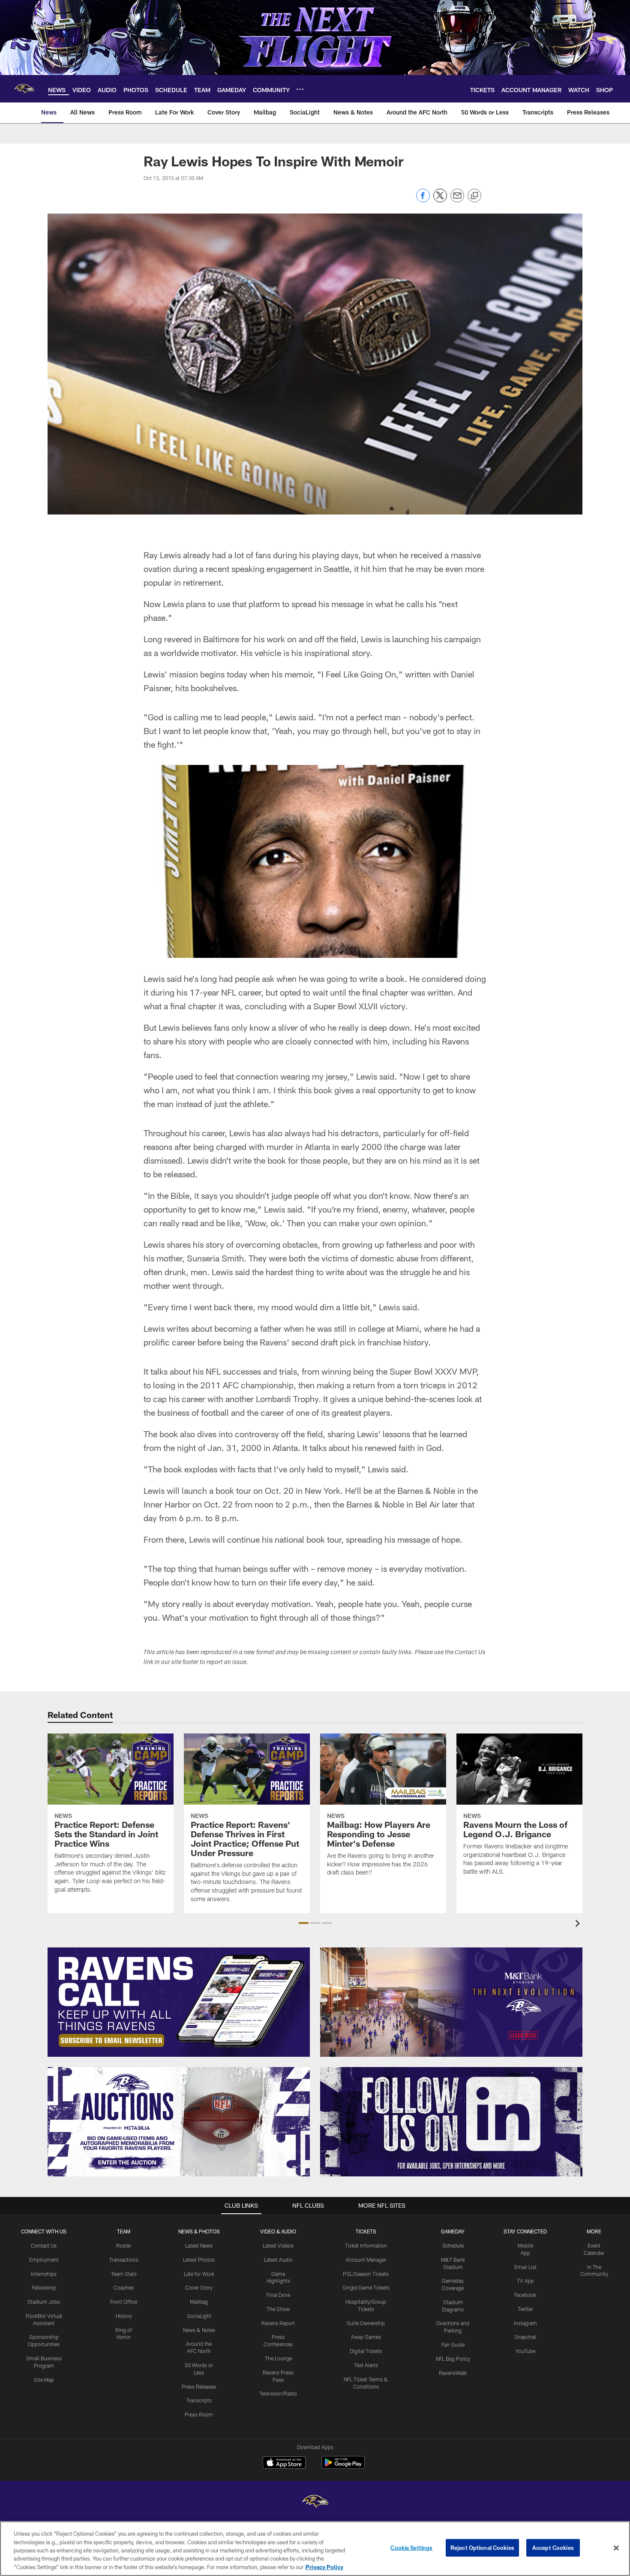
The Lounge (278, 2358)
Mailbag (199, 2302)
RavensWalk (453, 2373)
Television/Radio (278, 2393)
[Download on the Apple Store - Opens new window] (284, 2464)
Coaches (124, 2287)
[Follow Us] (451, 2122)
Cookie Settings (411, 2548)
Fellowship (44, 2287)
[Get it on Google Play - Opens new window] (343, 2467)
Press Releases (199, 2386)
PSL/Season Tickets (366, 2274)
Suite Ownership (366, 2323)
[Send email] (457, 200)
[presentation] (579, 1924)
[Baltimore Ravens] (315, 2502)
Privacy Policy (324, 2567)
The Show (278, 2309)
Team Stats (124, 2274)
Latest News (199, 2245)
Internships (44, 2274)
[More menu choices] (300, 89)
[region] (315, 2549)
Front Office (124, 2302)
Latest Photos (199, 2260)
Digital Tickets (366, 2351)
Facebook (525, 2295)
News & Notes (199, 2330)
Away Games (366, 2337)
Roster (124, 2245)
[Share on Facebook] (423, 200)
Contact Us (44, 2245)
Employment (44, 2260)
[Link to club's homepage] (24, 89)
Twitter (525, 2309)
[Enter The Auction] (179, 2122)
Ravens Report (278, 2323)
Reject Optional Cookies (482, 2548)
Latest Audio (278, 2260)
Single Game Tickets (366, 2287)
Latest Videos (278, 2245)
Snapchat (525, 2337)
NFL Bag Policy (453, 2359)
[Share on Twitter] (440, 200)
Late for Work (199, 2274)
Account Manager (366, 2260)
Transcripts (199, 2400)
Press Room (199, 2414)
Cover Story (199, 2287)
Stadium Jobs (44, 2302)
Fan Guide (453, 2344)
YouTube (525, 2351)
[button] (304, 1923)
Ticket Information (366, 2245)
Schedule (453, 2245)
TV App (525, 2281)
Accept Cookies (553, 2548)
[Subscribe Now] (179, 2002)
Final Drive (278, 2295)
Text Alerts (366, 2365)
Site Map (44, 2380)
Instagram (525, 2323)
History (124, 2316)
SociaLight (199, 2316)
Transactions (124, 2260)
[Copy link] (474, 196)
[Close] (616, 2548)
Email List (525, 2267)
